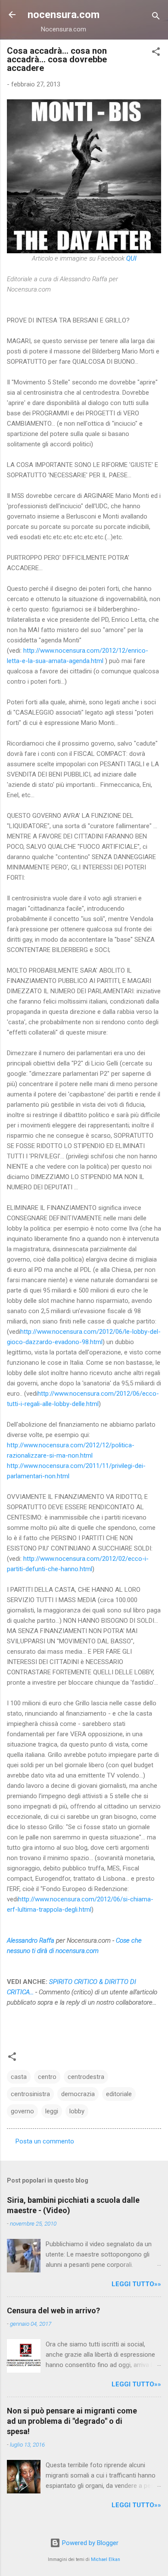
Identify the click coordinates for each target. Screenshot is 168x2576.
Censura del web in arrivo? (53, 2310)
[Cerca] (156, 17)
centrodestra (86, 2077)
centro (47, 2077)
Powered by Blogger (89, 2543)
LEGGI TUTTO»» (136, 2284)
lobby (77, 2111)
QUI (131, 258)
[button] (156, 53)
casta (19, 2077)
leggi (52, 2111)
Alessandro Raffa (31, 1940)
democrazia (78, 2094)
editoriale (119, 2094)
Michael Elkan (106, 2559)
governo (22, 2111)
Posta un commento (45, 2141)
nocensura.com (64, 15)
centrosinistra (30, 2094)
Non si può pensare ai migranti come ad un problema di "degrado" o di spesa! (72, 2421)
